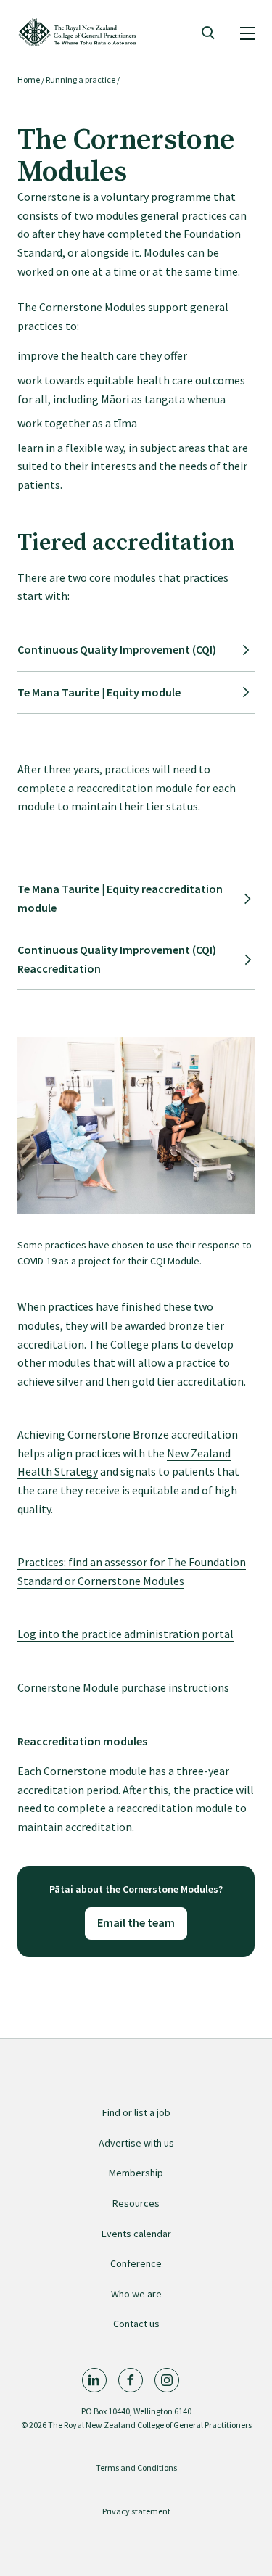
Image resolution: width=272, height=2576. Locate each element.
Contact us (136, 2324)
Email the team (136, 1922)
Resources (136, 2203)
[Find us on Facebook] (131, 2380)
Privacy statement (136, 2511)
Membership (136, 2173)
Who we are (136, 2294)
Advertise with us (136, 2143)
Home (29, 79)
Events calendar (136, 2234)
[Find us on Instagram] (167, 2380)
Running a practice (81, 79)
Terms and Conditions (136, 2468)
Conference (136, 2263)
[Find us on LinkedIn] (94, 2380)
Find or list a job (136, 2112)
